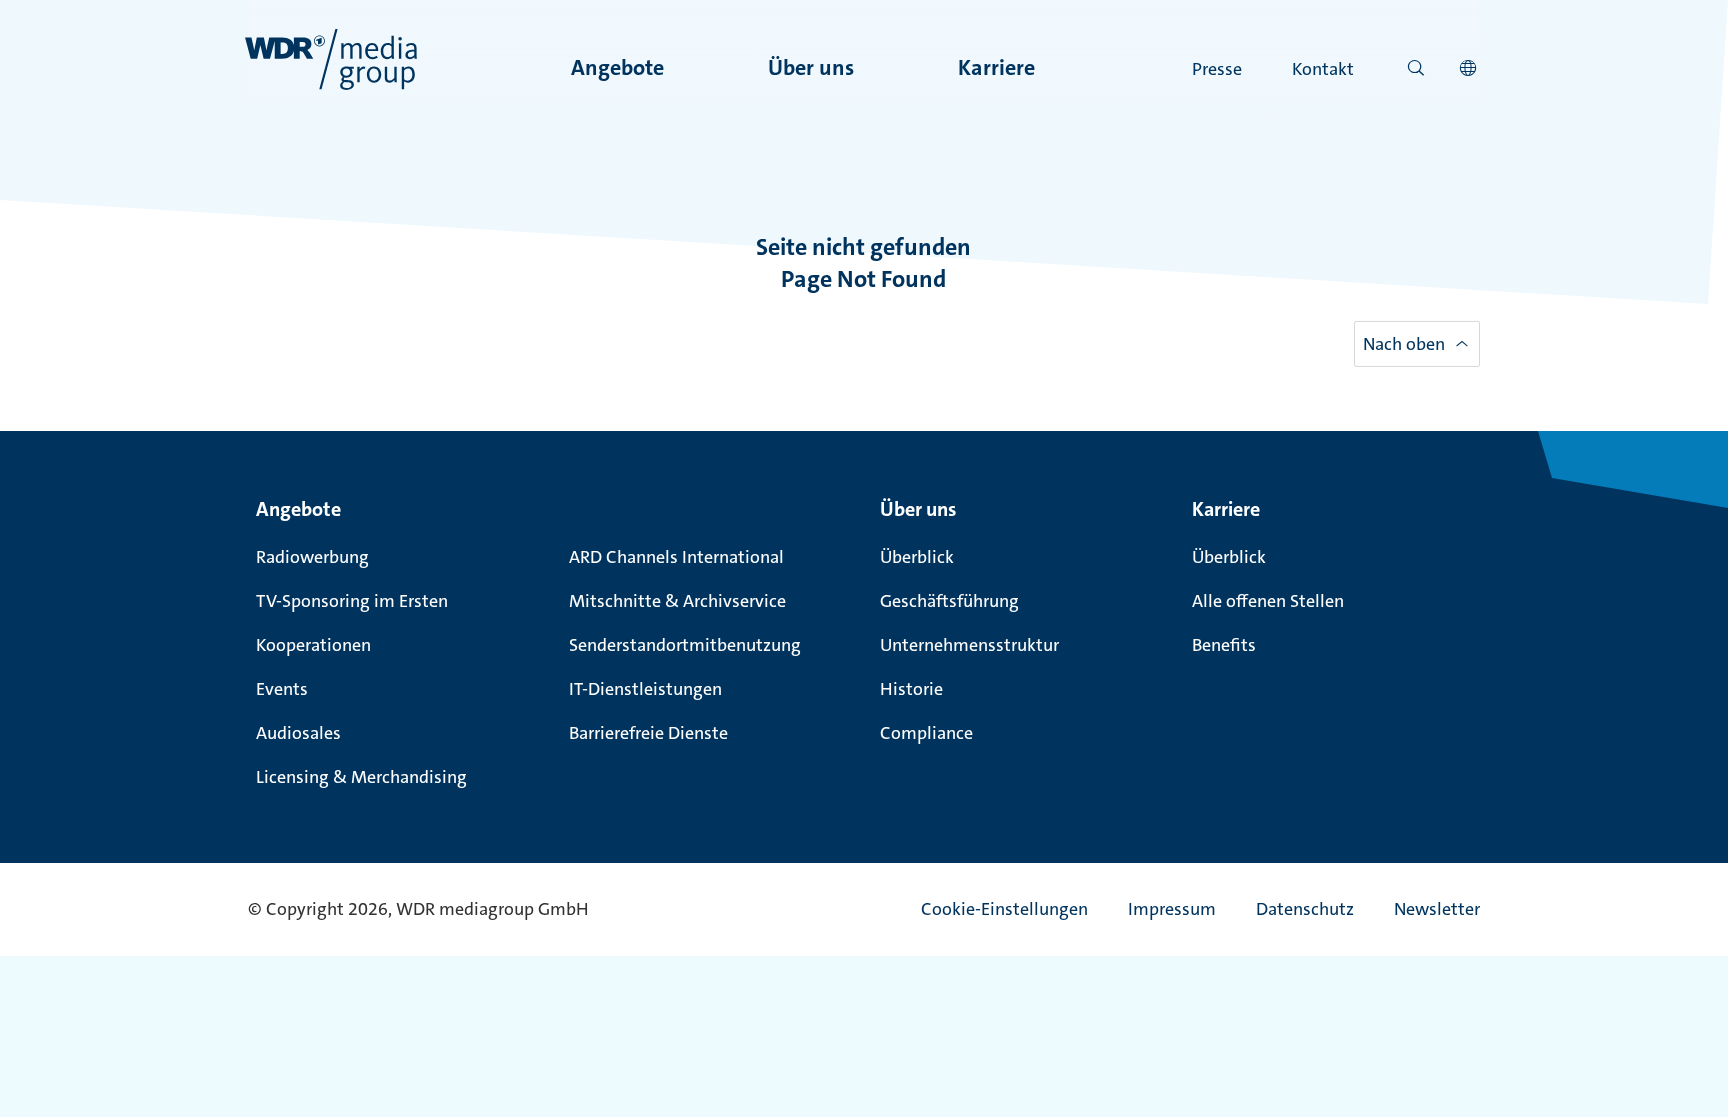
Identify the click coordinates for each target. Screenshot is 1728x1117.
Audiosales (298, 733)
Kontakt (1323, 69)
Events (282, 689)
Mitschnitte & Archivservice (677, 601)
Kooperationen (313, 645)
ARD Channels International (676, 557)
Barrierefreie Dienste (648, 733)
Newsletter (1437, 909)
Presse (1217, 69)
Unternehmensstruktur (969, 645)
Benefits (1224, 645)
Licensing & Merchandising (361, 777)
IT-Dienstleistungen (645, 689)
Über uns (811, 67)
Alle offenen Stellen (1268, 601)
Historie (911, 689)
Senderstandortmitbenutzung (685, 645)
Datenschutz (1305, 909)
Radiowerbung (312, 557)
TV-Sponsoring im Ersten (352, 601)
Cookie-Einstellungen (1004, 909)
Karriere (996, 67)
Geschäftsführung (949, 601)
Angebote (617, 67)
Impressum (1172, 909)
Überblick (917, 557)
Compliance (926, 733)
